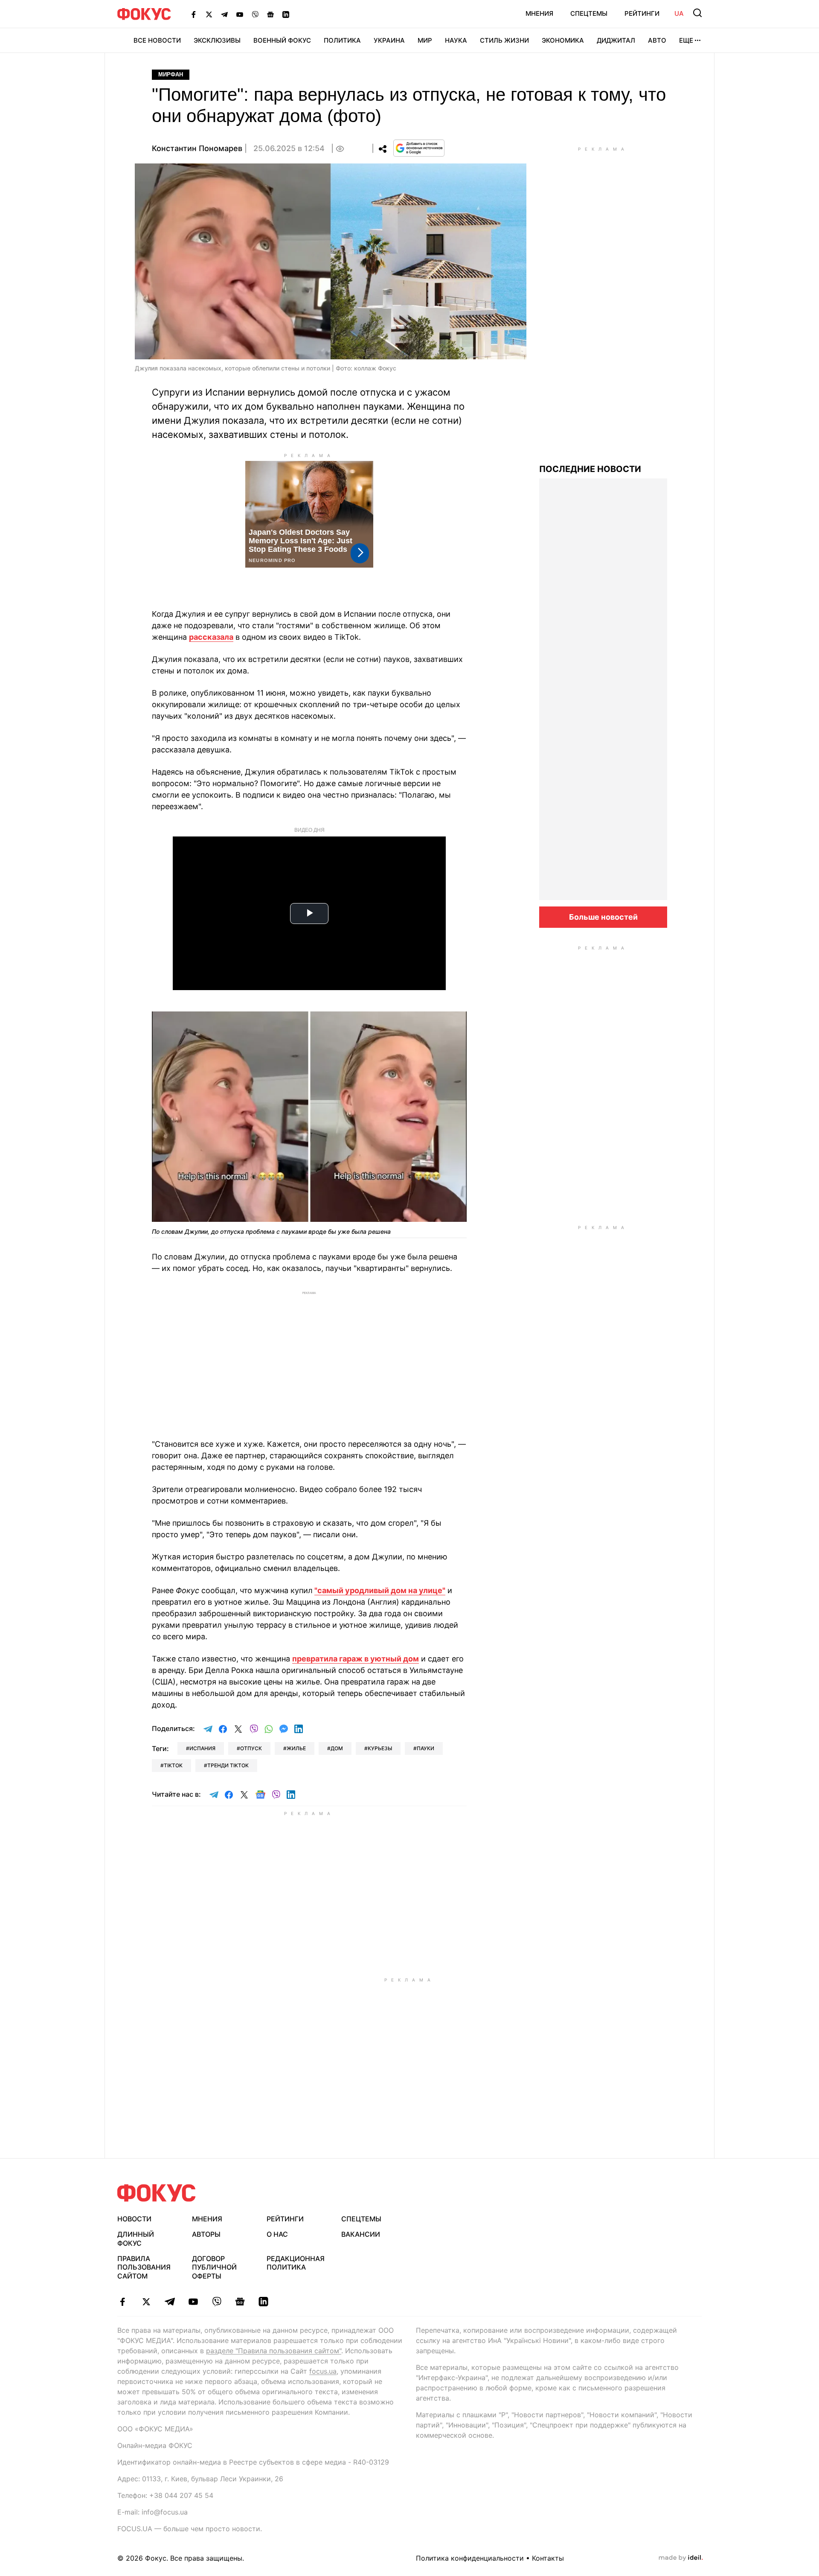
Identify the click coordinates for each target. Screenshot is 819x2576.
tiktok (173, 1765)
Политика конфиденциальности (470, 2558)
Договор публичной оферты (214, 2267)
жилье (296, 1748)
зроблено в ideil (681, 2558)
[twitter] (146, 2302)
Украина (389, 40)
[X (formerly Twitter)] (209, 14)
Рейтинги (642, 13)
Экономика (563, 40)
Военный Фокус (282, 40)
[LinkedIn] (286, 14)
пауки (425, 1748)
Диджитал (616, 40)
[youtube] (193, 2302)
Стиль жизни (504, 40)
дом (337, 1748)
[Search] (697, 13)
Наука (456, 40)
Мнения (539, 13)
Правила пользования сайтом (144, 2267)
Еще (686, 40)
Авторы (206, 2234)
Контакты (548, 2558)
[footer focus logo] (157, 2193)
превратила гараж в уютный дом (356, 1659)
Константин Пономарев (197, 148)
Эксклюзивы (217, 40)
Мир (425, 40)
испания (202, 1748)
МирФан (171, 74)
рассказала (211, 637)
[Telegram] (224, 14)
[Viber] (255, 14)
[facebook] (123, 2302)
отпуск (251, 1748)
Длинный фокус (136, 2239)
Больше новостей (603, 917)
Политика (342, 40)
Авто (657, 40)
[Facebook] (194, 14)
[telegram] (170, 2302)
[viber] (216, 2302)
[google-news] (240, 2302)
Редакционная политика (296, 2263)
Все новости (157, 40)
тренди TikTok (228, 1765)
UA (679, 13)
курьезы (380, 1748)
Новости (134, 2219)
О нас (277, 2234)
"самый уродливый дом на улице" (380, 1590)
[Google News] (270, 14)
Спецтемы (589, 13)
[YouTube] (240, 14)
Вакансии (361, 2234)
